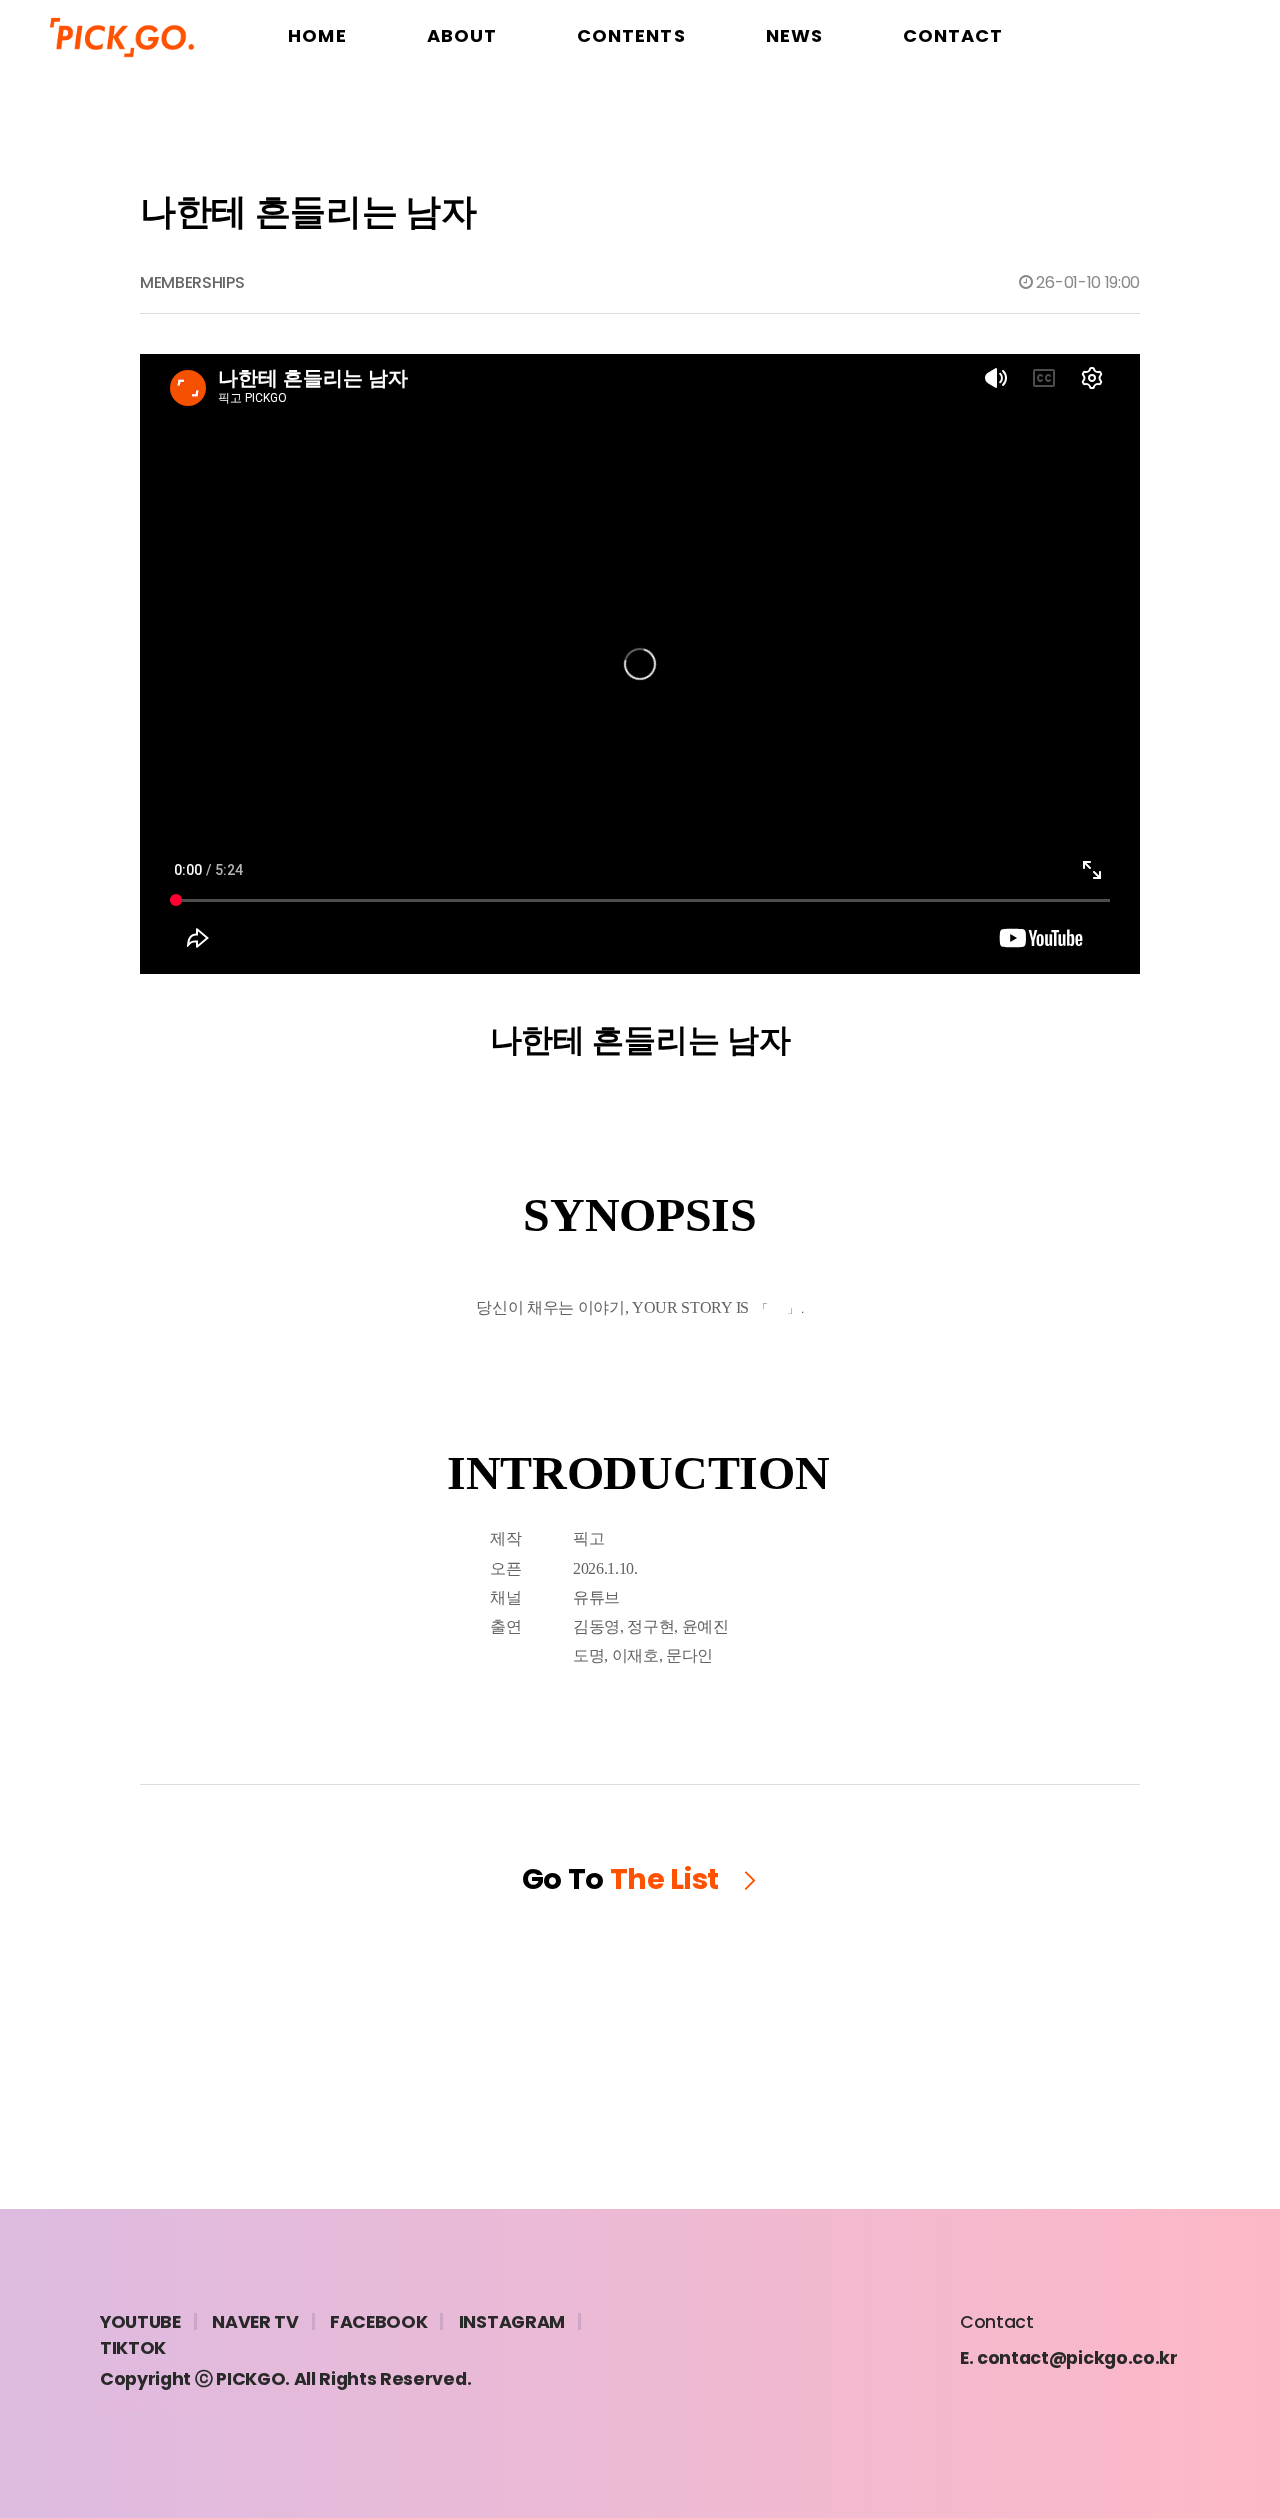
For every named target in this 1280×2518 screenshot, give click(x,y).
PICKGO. (253, 2379)
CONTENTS (631, 35)
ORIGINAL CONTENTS (631, 110)
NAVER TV (255, 2322)
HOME (317, 35)
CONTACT (953, 35)
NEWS (794, 35)
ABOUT (462, 35)
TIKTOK (133, 2348)
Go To (621, 1879)
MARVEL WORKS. (284, 2405)
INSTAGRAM (512, 2322)
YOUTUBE (140, 2322)
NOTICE (794, 110)
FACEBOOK (378, 2322)
